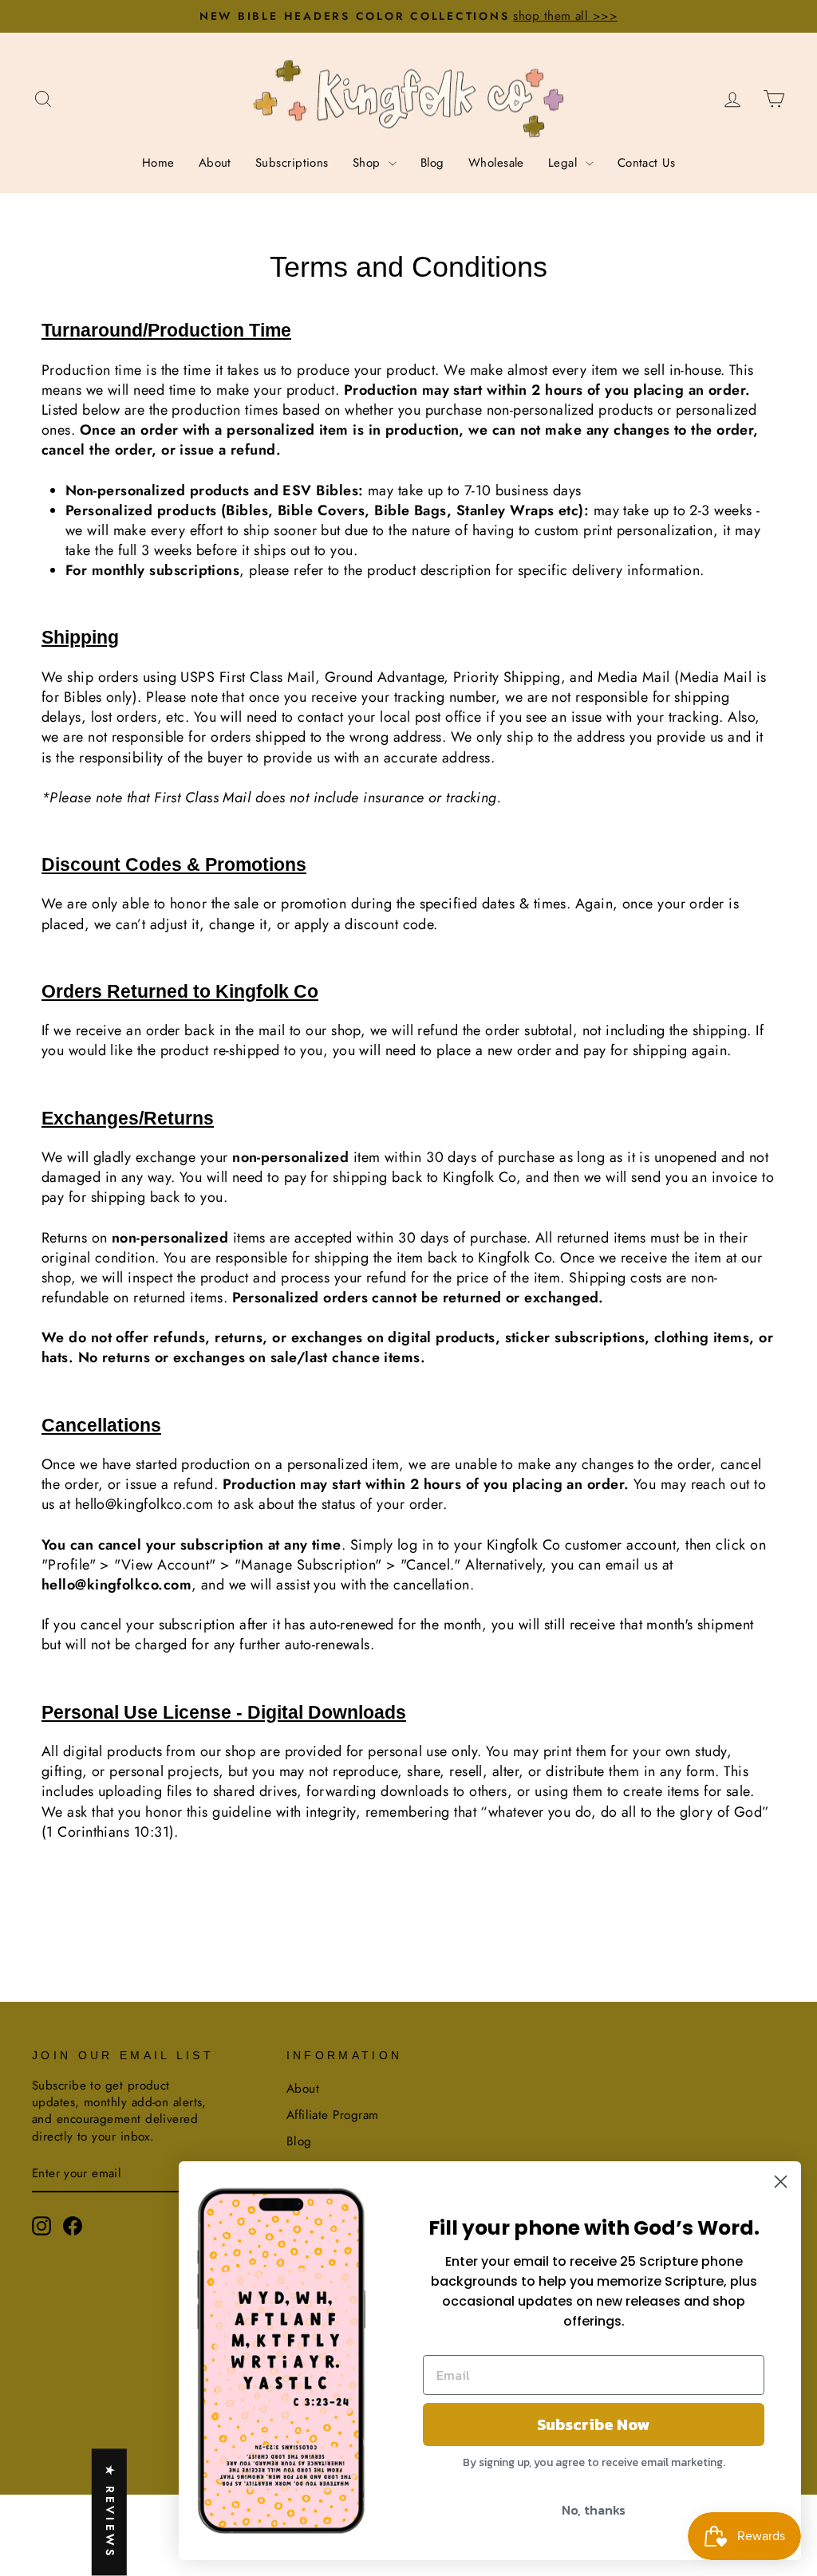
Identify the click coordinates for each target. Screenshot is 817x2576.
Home (158, 163)
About (215, 163)
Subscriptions (292, 163)
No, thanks (594, 2510)
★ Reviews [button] (110, 2513)
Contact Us (647, 163)
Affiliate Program (333, 2115)
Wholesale (496, 163)
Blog (432, 163)
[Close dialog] (781, 2182)
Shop (369, 163)
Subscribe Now (594, 2424)
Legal (565, 163)
